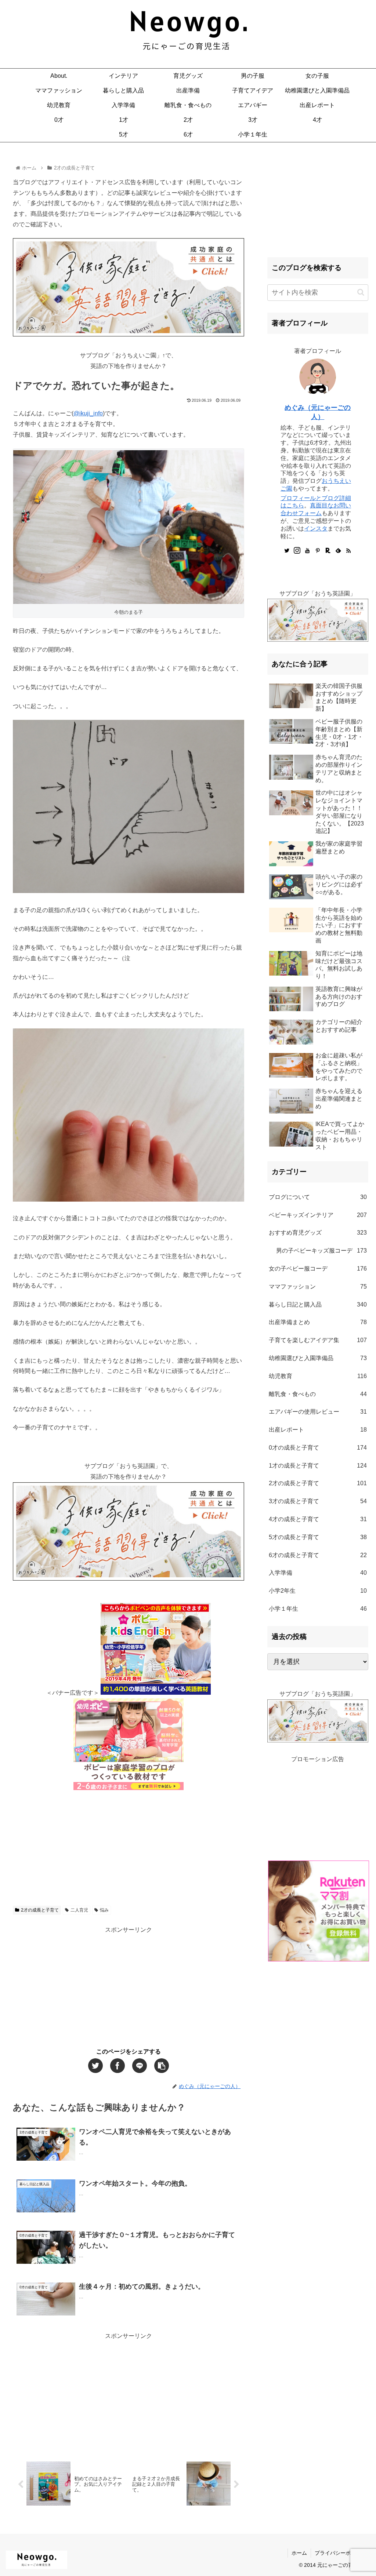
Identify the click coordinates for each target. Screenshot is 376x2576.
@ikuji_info (88, 413)
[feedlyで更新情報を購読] (338, 551)
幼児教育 (318, 1376)
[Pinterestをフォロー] (318, 551)
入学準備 (318, 1573)
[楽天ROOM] (328, 551)
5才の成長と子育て (318, 1537)
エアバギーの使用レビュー (318, 1412)
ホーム (299, 2553)
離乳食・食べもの (318, 1394)
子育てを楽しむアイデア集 (318, 1340)
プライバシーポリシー (340, 2553)
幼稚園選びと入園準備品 (318, 1358)
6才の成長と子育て (318, 1555)
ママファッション (318, 1287)
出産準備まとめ (318, 1322)
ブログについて (318, 1197)
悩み (104, 1910)
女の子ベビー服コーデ (318, 1269)
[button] (361, 292)
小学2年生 (318, 1591)
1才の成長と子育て (318, 1466)
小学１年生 (318, 1609)
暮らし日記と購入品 (318, 1305)
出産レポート (318, 1430)
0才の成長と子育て (318, 1448)
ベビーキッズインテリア (318, 1215)
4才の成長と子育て (318, 1519)
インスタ (316, 529)
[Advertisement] (129, 1845)
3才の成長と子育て (318, 1501)
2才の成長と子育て (40, 1910)
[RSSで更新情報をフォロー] (348, 551)
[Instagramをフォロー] (297, 551)
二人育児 (79, 1910)
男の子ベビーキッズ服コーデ (321, 1251)
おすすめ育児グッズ (318, 1233)
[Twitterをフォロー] (287, 551)
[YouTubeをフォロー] (307, 551)
